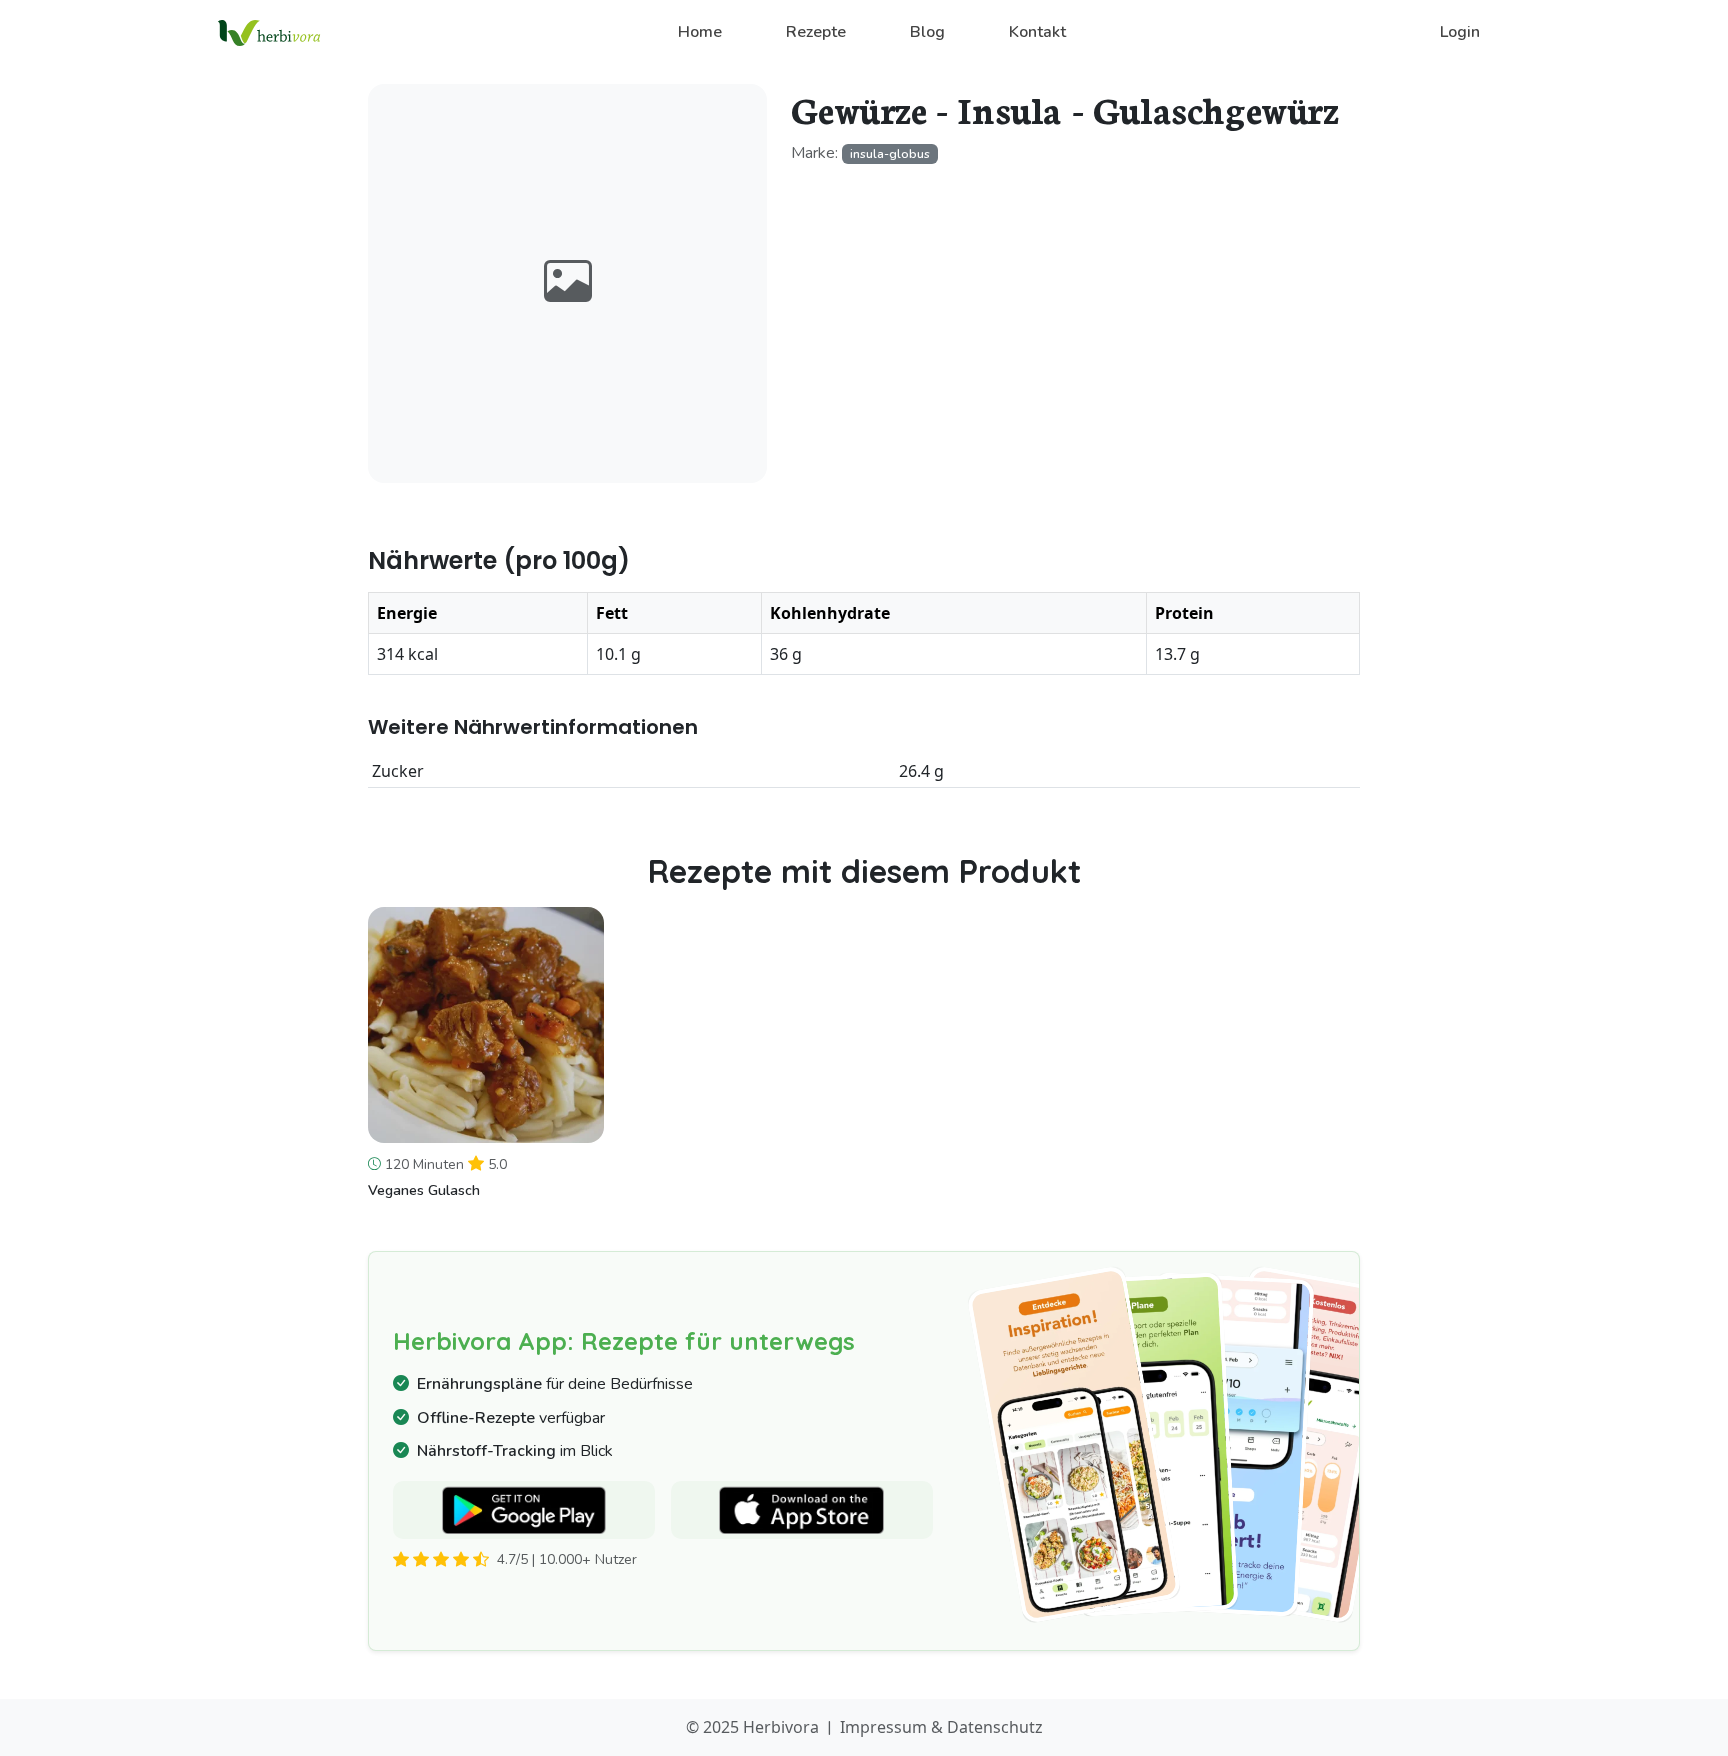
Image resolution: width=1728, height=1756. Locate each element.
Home (700, 32)
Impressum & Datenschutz (941, 1727)
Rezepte (816, 32)
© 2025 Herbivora (752, 1727)
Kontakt (1037, 32)
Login (1460, 32)
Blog (927, 32)
